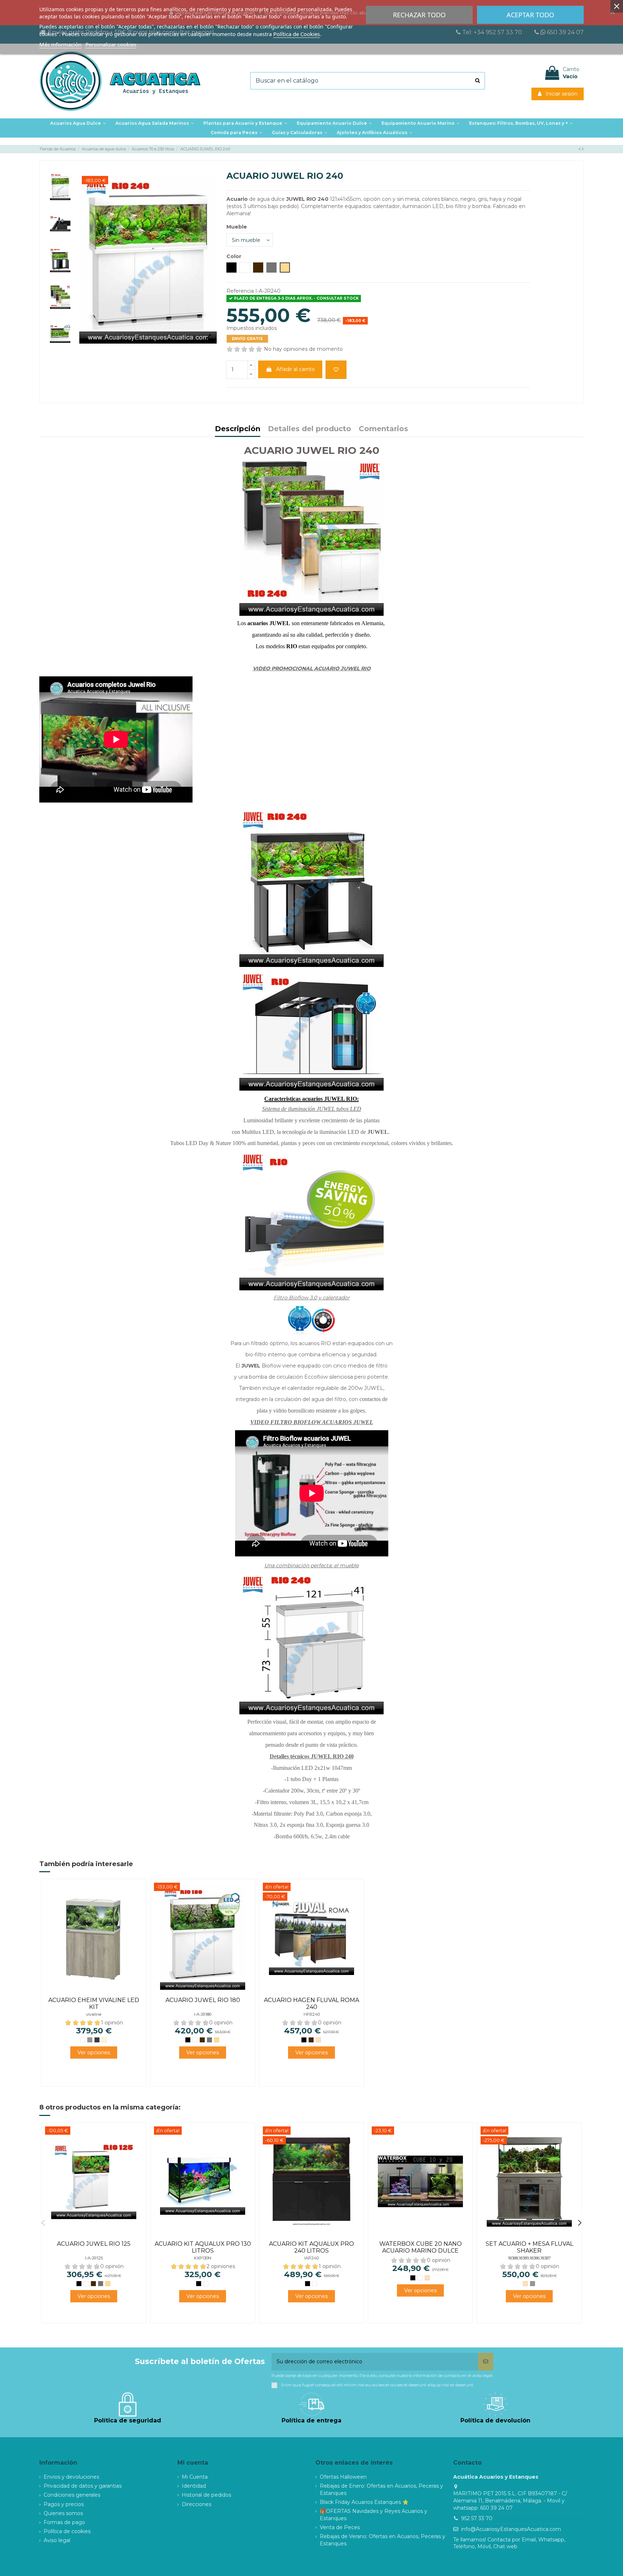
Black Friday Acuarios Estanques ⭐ (364, 2502)
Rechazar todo (419, 15)
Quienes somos (63, 2513)
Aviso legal (57, 2540)
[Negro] (188, 2040)
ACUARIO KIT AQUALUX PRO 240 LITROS (311, 2247)
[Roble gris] (90, 2040)
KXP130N (203, 2258)
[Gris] (209, 2040)
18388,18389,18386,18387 (529, 2258)
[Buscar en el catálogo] (478, 81)
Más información (60, 44)
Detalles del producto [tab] (310, 429)
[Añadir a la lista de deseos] (336, 370)
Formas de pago (64, 2522)
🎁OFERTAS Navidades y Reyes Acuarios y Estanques (374, 2515)
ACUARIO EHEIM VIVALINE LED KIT (94, 2003)
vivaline (94, 2014)
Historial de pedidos (206, 2495)
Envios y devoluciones (71, 2477)
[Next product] (583, 149)
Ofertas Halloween (343, 2477)
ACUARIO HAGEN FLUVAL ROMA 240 (311, 2003)
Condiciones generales (72, 2495)
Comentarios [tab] (383, 429)
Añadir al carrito (295, 369)
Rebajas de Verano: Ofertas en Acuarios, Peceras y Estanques (383, 2540)
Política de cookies (67, 2531)
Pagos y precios (64, 2504)
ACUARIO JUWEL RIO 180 (203, 2000)
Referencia (240, 291)
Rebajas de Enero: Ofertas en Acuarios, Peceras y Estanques (381, 2489)
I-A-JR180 (203, 2014)
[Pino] (104, 2040)
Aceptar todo (530, 15)
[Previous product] (580, 149)
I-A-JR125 (94, 2258)
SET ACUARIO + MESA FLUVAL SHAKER (529, 2247)
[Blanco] (83, 2040)
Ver (94, 2053)
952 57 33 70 (477, 2518)
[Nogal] (202, 2040)
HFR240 (312, 2014)
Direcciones (196, 2504)
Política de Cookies (297, 34)
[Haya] (217, 2040)
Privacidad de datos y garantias (83, 2486)
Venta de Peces (340, 2527)
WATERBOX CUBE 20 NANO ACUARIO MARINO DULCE (421, 2247)
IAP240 (311, 2258)
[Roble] (318, 2040)
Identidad (194, 2486)
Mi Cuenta (195, 2477)
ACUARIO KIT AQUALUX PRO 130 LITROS (203, 2247)
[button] (245, 123)
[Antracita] (97, 2040)
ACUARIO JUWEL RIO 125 (94, 2244)
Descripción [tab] (238, 429)
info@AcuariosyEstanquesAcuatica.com (511, 2529)
